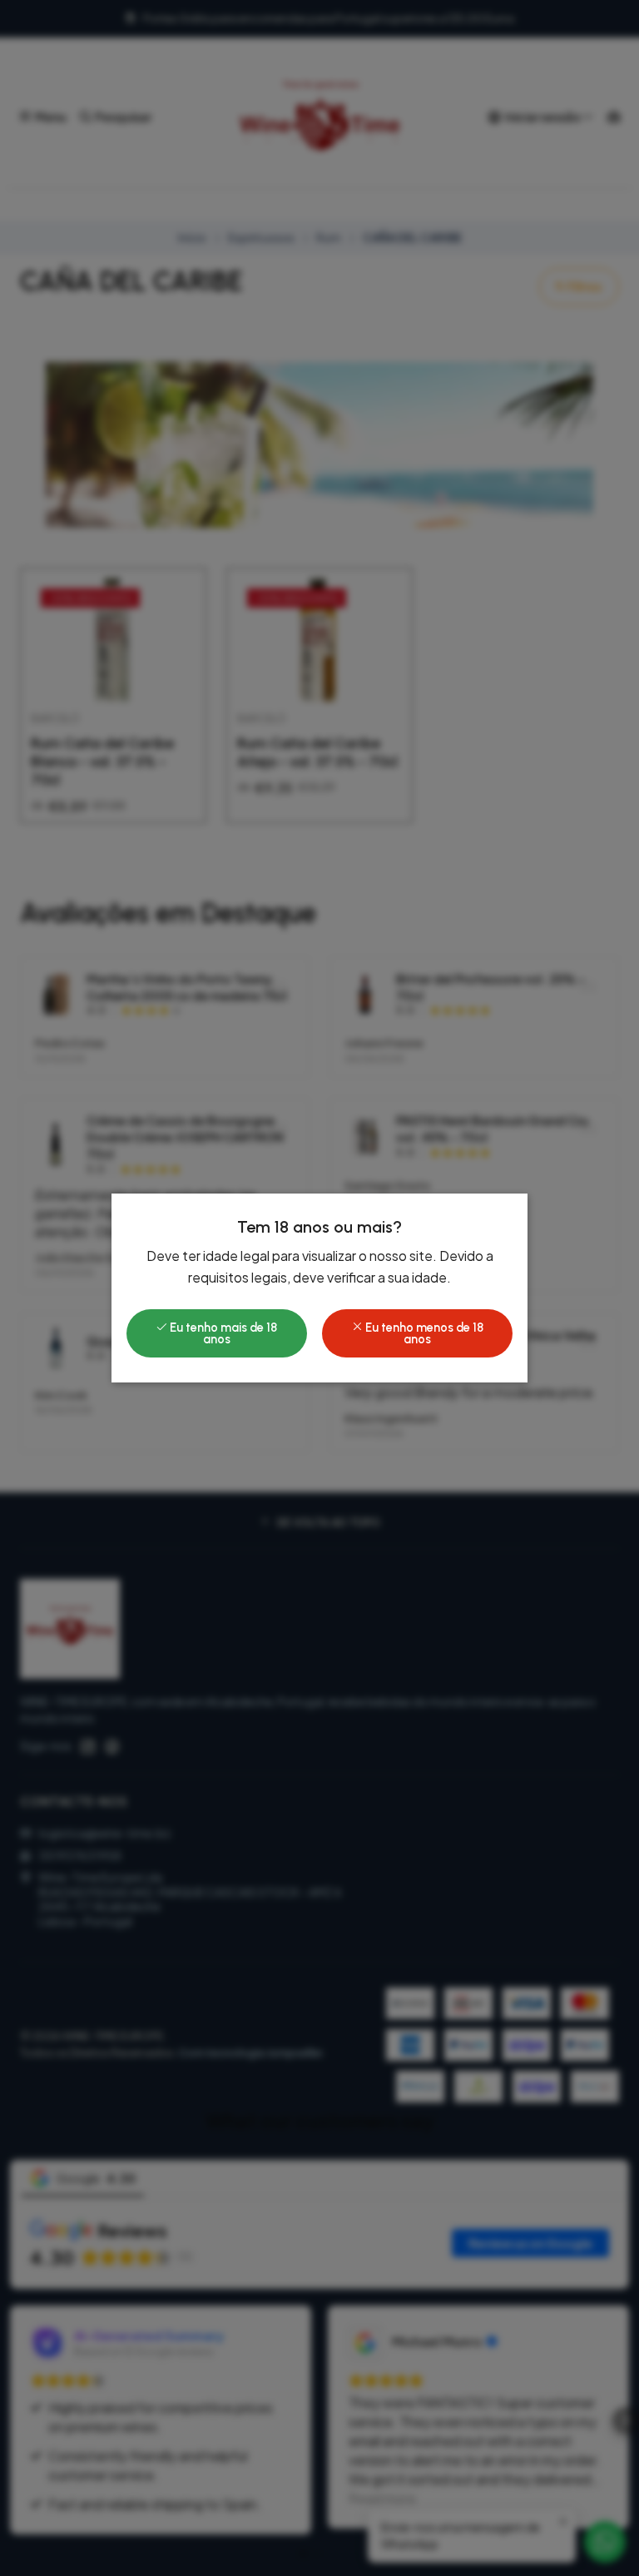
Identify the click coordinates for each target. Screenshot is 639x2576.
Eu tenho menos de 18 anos (423, 1333)
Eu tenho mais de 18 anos (222, 1333)
